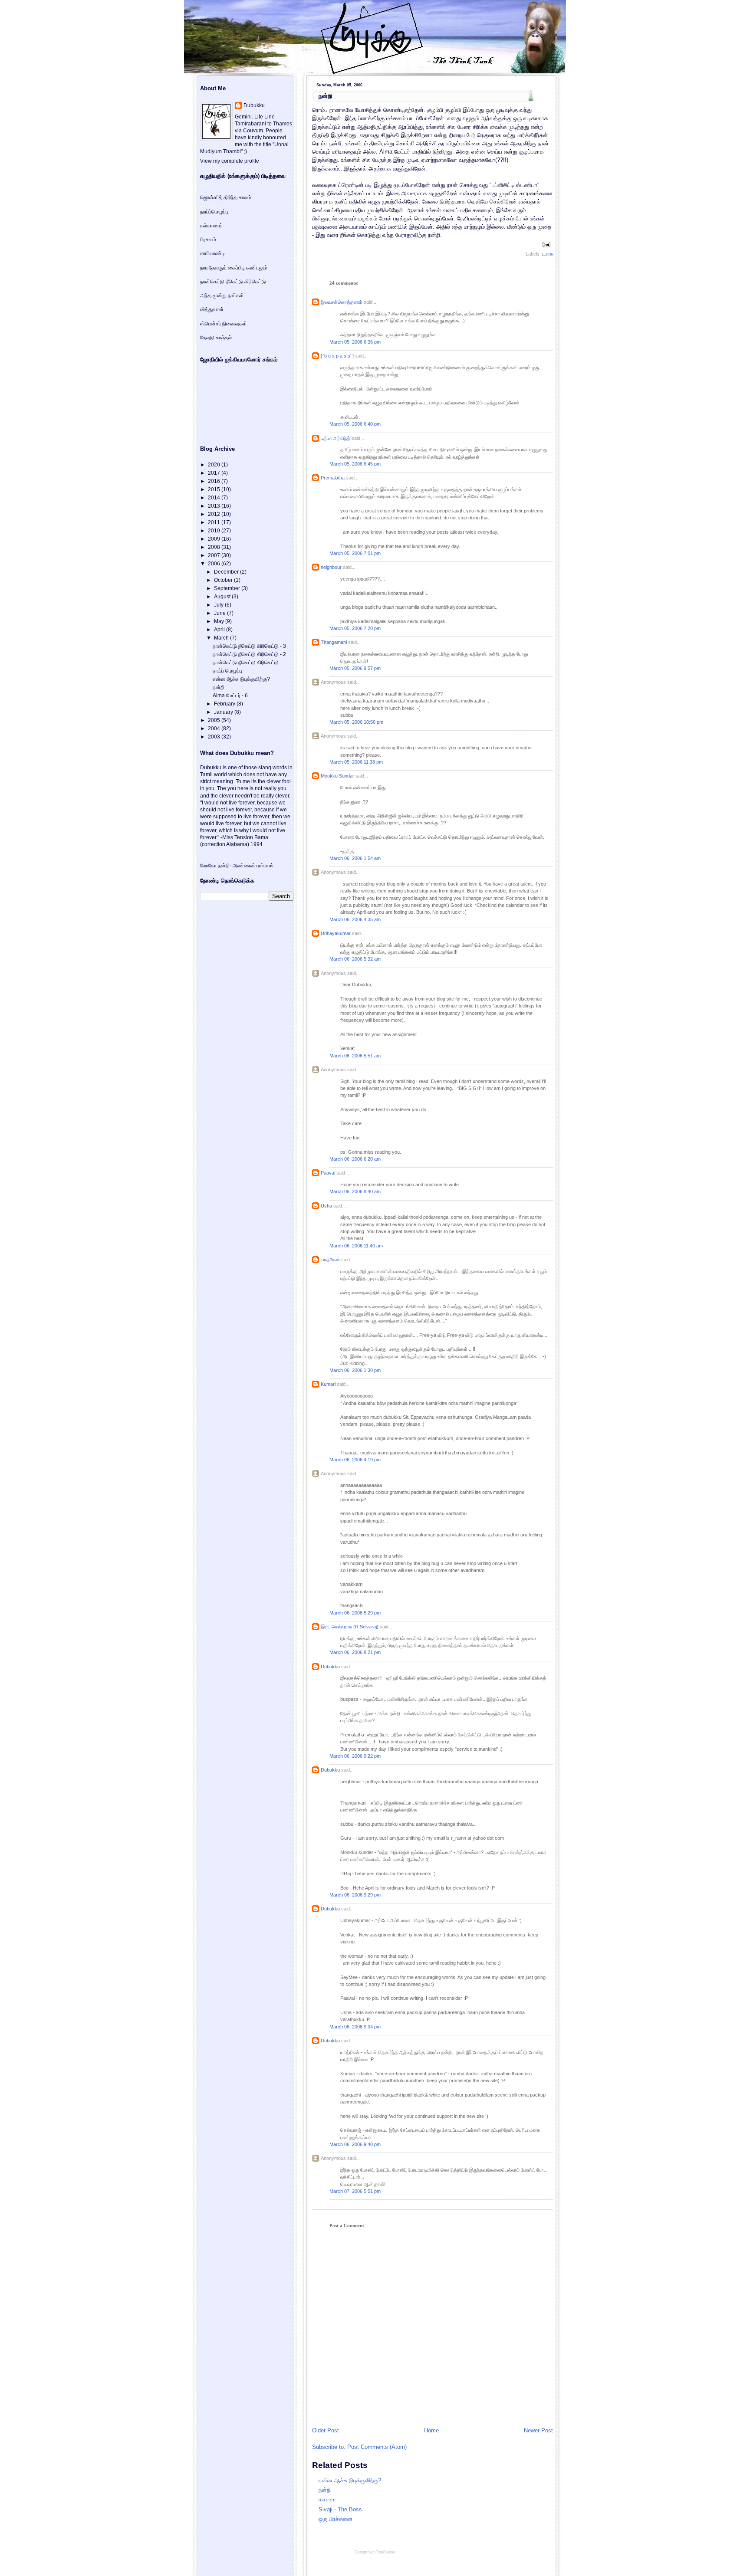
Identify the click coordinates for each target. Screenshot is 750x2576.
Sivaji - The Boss (340, 2509)
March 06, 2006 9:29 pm (355, 1895)
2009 (215, 539)
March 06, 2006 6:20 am (355, 1159)
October (224, 580)
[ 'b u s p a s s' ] (337, 356)
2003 (215, 737)
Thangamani (334, 642)
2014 (215, 498)
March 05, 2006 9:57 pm (355, 668)
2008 (215, 547)
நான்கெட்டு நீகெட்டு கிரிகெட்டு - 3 (249, 646)
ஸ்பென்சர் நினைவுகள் (224, 324)
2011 (215, 522)
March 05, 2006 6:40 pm (355, 424)
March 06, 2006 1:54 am (355, 858)
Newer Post (538, 2430)
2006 (215, 564)
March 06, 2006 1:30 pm (355, 1370)
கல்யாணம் (211, 226)
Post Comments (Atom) (377, 2447)
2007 (215, 555)
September (228, 588)
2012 (215, 514)
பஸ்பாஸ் (265, 866)
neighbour (331, 567)
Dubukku (330, 1667)
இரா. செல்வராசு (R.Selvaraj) (350, 1627)
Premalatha (333, 478)
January (224, 712)
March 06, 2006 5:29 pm (355, 1613)
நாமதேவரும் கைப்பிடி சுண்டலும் (234, 268)
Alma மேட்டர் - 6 (230, 696)
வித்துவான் (212, 309)
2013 (215, 506)
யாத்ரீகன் (330, 1260)
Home (431, 2430)
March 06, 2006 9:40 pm (355, 2144)
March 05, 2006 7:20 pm (355, 628)
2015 (215, 489)
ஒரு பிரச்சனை (336, 2519)
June (220, 613)
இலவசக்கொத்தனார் (342, 302)
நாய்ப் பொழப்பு (227, 671)
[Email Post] (545, 244)
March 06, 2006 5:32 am (355, 959)
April (220, 630)
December (227, 572)
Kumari (328, 1384)
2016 (215, 481)
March (222, 638)
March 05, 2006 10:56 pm (356, 722)
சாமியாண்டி (212, 253)
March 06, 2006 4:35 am (355, 919)
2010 (215, 531)
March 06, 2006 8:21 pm (355, 1652)
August (223, 597)
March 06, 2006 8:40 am (355, 1191)
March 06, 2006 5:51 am (355, 1056)
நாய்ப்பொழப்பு (214, 212)
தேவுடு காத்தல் (216, 338)
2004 (215, 728)
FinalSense (385, 2552)
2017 (215, 473)
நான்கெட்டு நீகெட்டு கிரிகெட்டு (233, 282)
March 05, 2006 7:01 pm (355, 553)
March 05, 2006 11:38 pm (356, 762)
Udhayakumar (336, 933)
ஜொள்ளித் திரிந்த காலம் (226, 197)
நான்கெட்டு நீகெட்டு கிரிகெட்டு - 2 (249, 654)
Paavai (328, 1173)
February (225, 704)
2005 (215, 720)
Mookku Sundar (337, 776)
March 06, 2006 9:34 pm (355, 2027)
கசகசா (327, 2499)
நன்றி (325, 96)
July (219, 605)
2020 (215, 465)
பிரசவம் (208, 240)
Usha (326, 1206)
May (220, 621)
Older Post (326, 2430)
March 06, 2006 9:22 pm (355, 1756)
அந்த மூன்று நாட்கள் (222, 295)
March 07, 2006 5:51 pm (355, 2191)
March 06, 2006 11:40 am (356, 1246)
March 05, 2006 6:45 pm (355, 464)
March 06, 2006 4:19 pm (355, 1460)
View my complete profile (230, 161)
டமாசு (548, 254)
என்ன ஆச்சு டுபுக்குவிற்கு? (350, 2480)
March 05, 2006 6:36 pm (355, 342)
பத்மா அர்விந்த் (336, 438)
